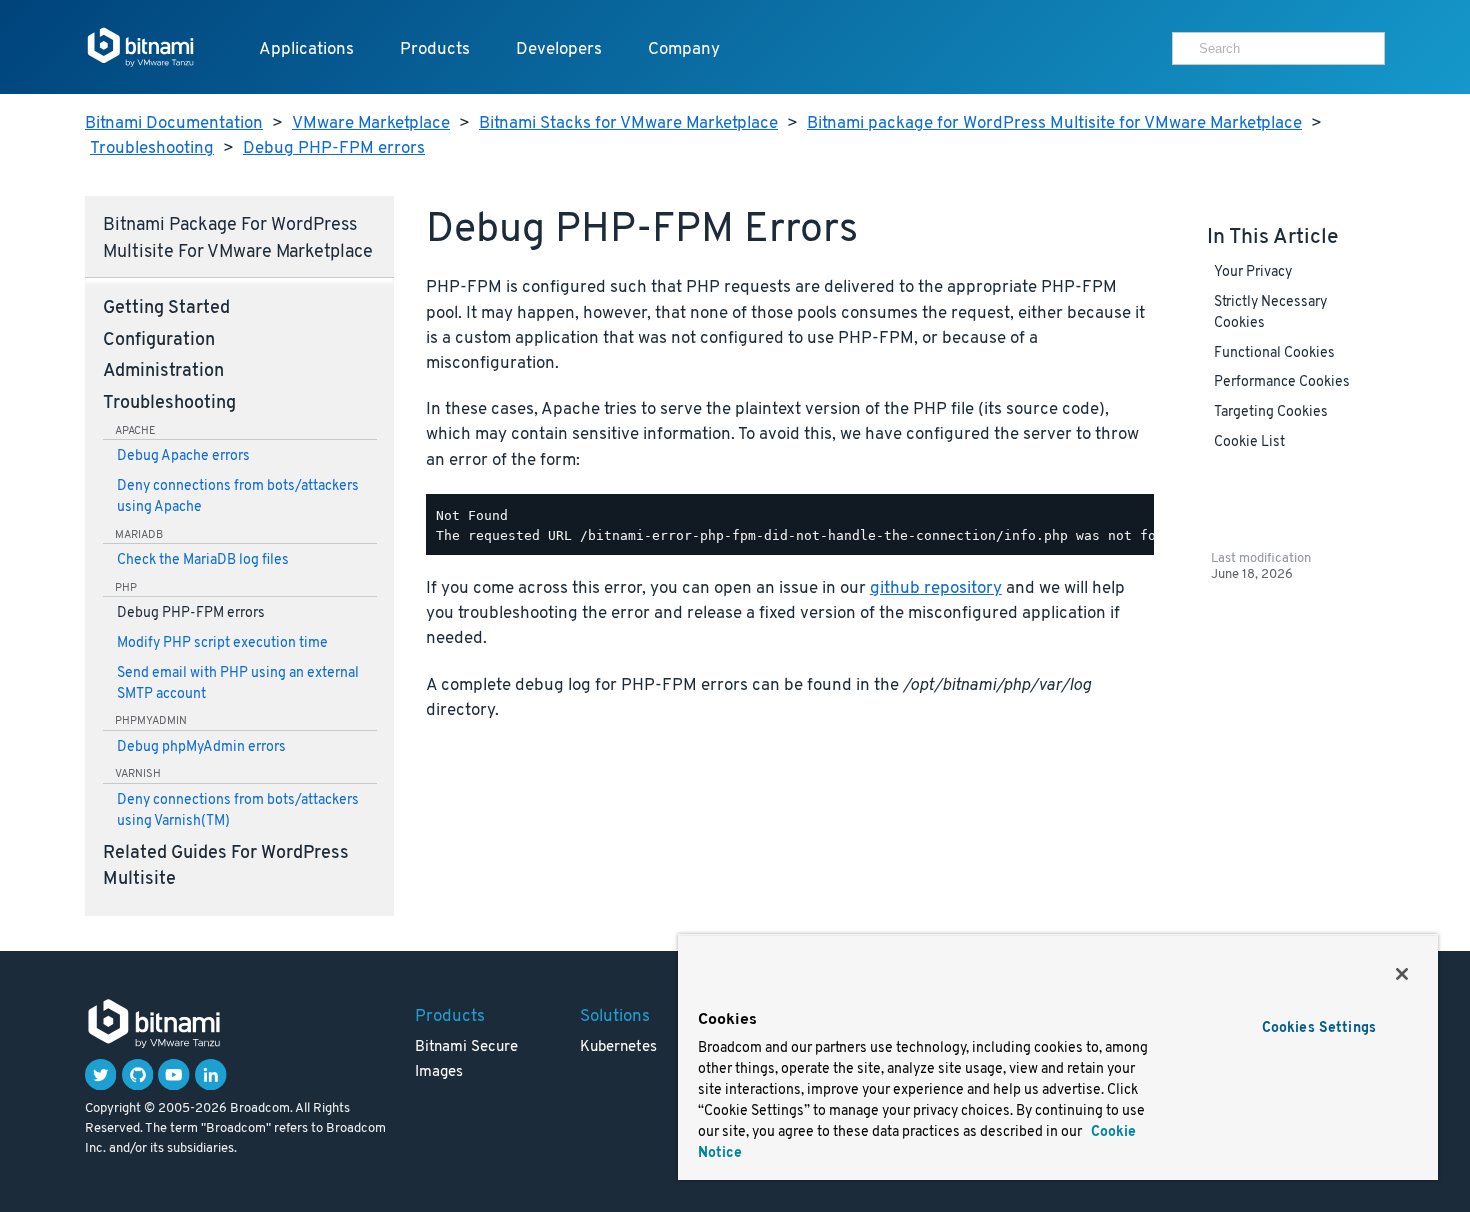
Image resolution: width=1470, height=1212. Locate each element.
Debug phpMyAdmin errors (201, 747)
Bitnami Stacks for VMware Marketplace (628, 123)
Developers (559, 49)
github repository (936, 588)
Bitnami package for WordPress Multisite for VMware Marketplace (1054, 123)
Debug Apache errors (183, 456)
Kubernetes (618, 1047)
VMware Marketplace (371, 123)
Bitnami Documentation (174, 123)
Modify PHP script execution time (222, 643)
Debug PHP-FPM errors (334, 148)
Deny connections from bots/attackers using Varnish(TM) (238, 811)
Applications (306, 49)
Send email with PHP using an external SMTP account (238, 684)
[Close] (1402, 974)
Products (435, 49)
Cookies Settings (1319, 1028)
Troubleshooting (152, 148)
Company (684, 49)
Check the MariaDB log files (203, 560)
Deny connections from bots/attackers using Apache (238, 497)
